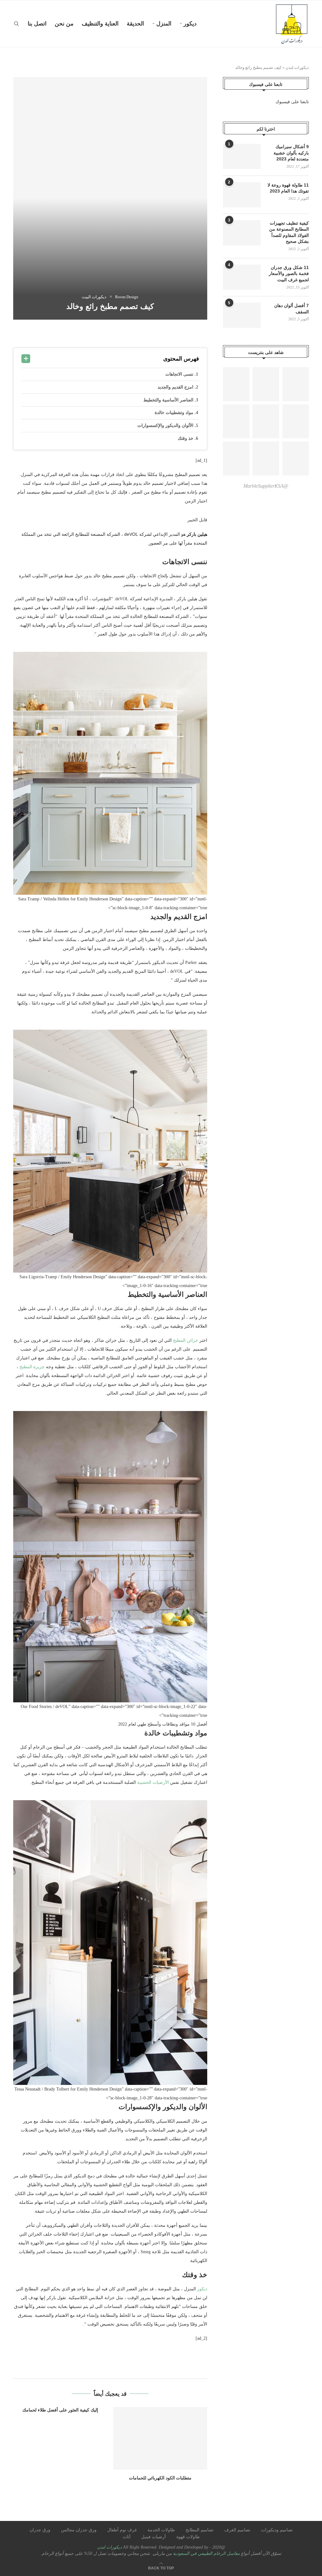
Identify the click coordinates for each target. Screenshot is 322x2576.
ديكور (190, 24)
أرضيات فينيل (153, 2537)
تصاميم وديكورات (277, 2530)
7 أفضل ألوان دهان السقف (291, 309)
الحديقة (135, 24)
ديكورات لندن (297, 67)
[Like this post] (160, 334)
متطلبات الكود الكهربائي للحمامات (160, 2478)
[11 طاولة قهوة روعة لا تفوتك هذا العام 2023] (242, 195)
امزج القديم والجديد (176, 387)
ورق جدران (40, 2530)
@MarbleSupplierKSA (266, 486)
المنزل (164, 24)
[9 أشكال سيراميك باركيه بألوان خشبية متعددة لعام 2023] (242, 156)
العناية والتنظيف (100, 24)
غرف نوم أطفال (122, 2530)
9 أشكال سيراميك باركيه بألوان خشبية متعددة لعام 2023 (291, 153)
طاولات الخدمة (161, 2530)
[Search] (16, 24)
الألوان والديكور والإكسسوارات (166, 426)
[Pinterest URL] (236, 384)
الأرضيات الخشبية (153, 1782)
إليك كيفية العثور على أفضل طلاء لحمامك (60, 2410)
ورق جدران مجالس (79, 2530)
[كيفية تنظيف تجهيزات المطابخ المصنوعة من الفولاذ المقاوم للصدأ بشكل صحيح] (242, 233)
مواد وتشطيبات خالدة (175, 413)
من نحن (64, 24)
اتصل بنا (37, 24)
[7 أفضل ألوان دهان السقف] (242, 315)
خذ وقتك (186, 438)
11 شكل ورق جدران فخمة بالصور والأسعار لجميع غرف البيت (289, 274)
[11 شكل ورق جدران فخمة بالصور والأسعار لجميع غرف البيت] (242, 277)
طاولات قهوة (188, 2537)
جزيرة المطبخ (32, 1367)
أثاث (127, 2537)
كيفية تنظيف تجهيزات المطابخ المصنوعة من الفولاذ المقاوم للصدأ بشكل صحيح (289, 232)
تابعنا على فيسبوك (292, 102)
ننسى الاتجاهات (180, 374)
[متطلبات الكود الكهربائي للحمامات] (160, 2438)
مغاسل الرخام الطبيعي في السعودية (206, 2554)
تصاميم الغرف (237, 2530)
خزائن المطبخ (186, 1340)
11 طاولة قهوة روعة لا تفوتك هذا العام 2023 (288, 188)
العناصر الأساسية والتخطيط (169, 400)
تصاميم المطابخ (200, 2530)
